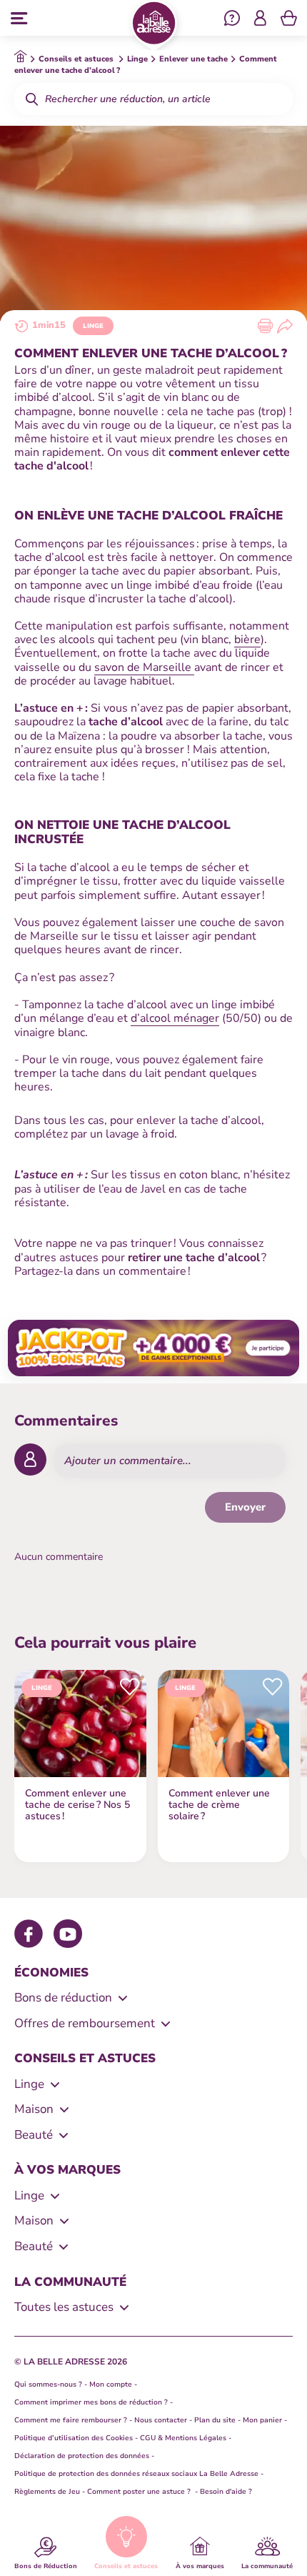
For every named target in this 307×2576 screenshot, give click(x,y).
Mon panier (262, 2420)
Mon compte (111, 2384)
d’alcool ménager (175, 1018)
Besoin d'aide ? (226, 2492)
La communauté (267, 2565)
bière (247, 640)
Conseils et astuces (126, 2565)
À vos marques (200, 2565)
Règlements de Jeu (47, 2492)
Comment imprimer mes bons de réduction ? (91, 2402)
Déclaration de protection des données (82, 2456)
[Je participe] (153, 1348)
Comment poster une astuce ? (140, 2492)
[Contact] (232, 20)
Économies (51, 1973)
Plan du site (215, 2420)
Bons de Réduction (46, 2565)
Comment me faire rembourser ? (71, 2420)
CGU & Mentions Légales (183, 2438)
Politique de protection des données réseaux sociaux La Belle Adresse (136, 2474)
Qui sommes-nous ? (48, 2384)
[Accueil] (154, 26)
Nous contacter (161, 2420)
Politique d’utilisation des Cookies (74, 2438)
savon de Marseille (144, 667)
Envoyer (245, 1507)
